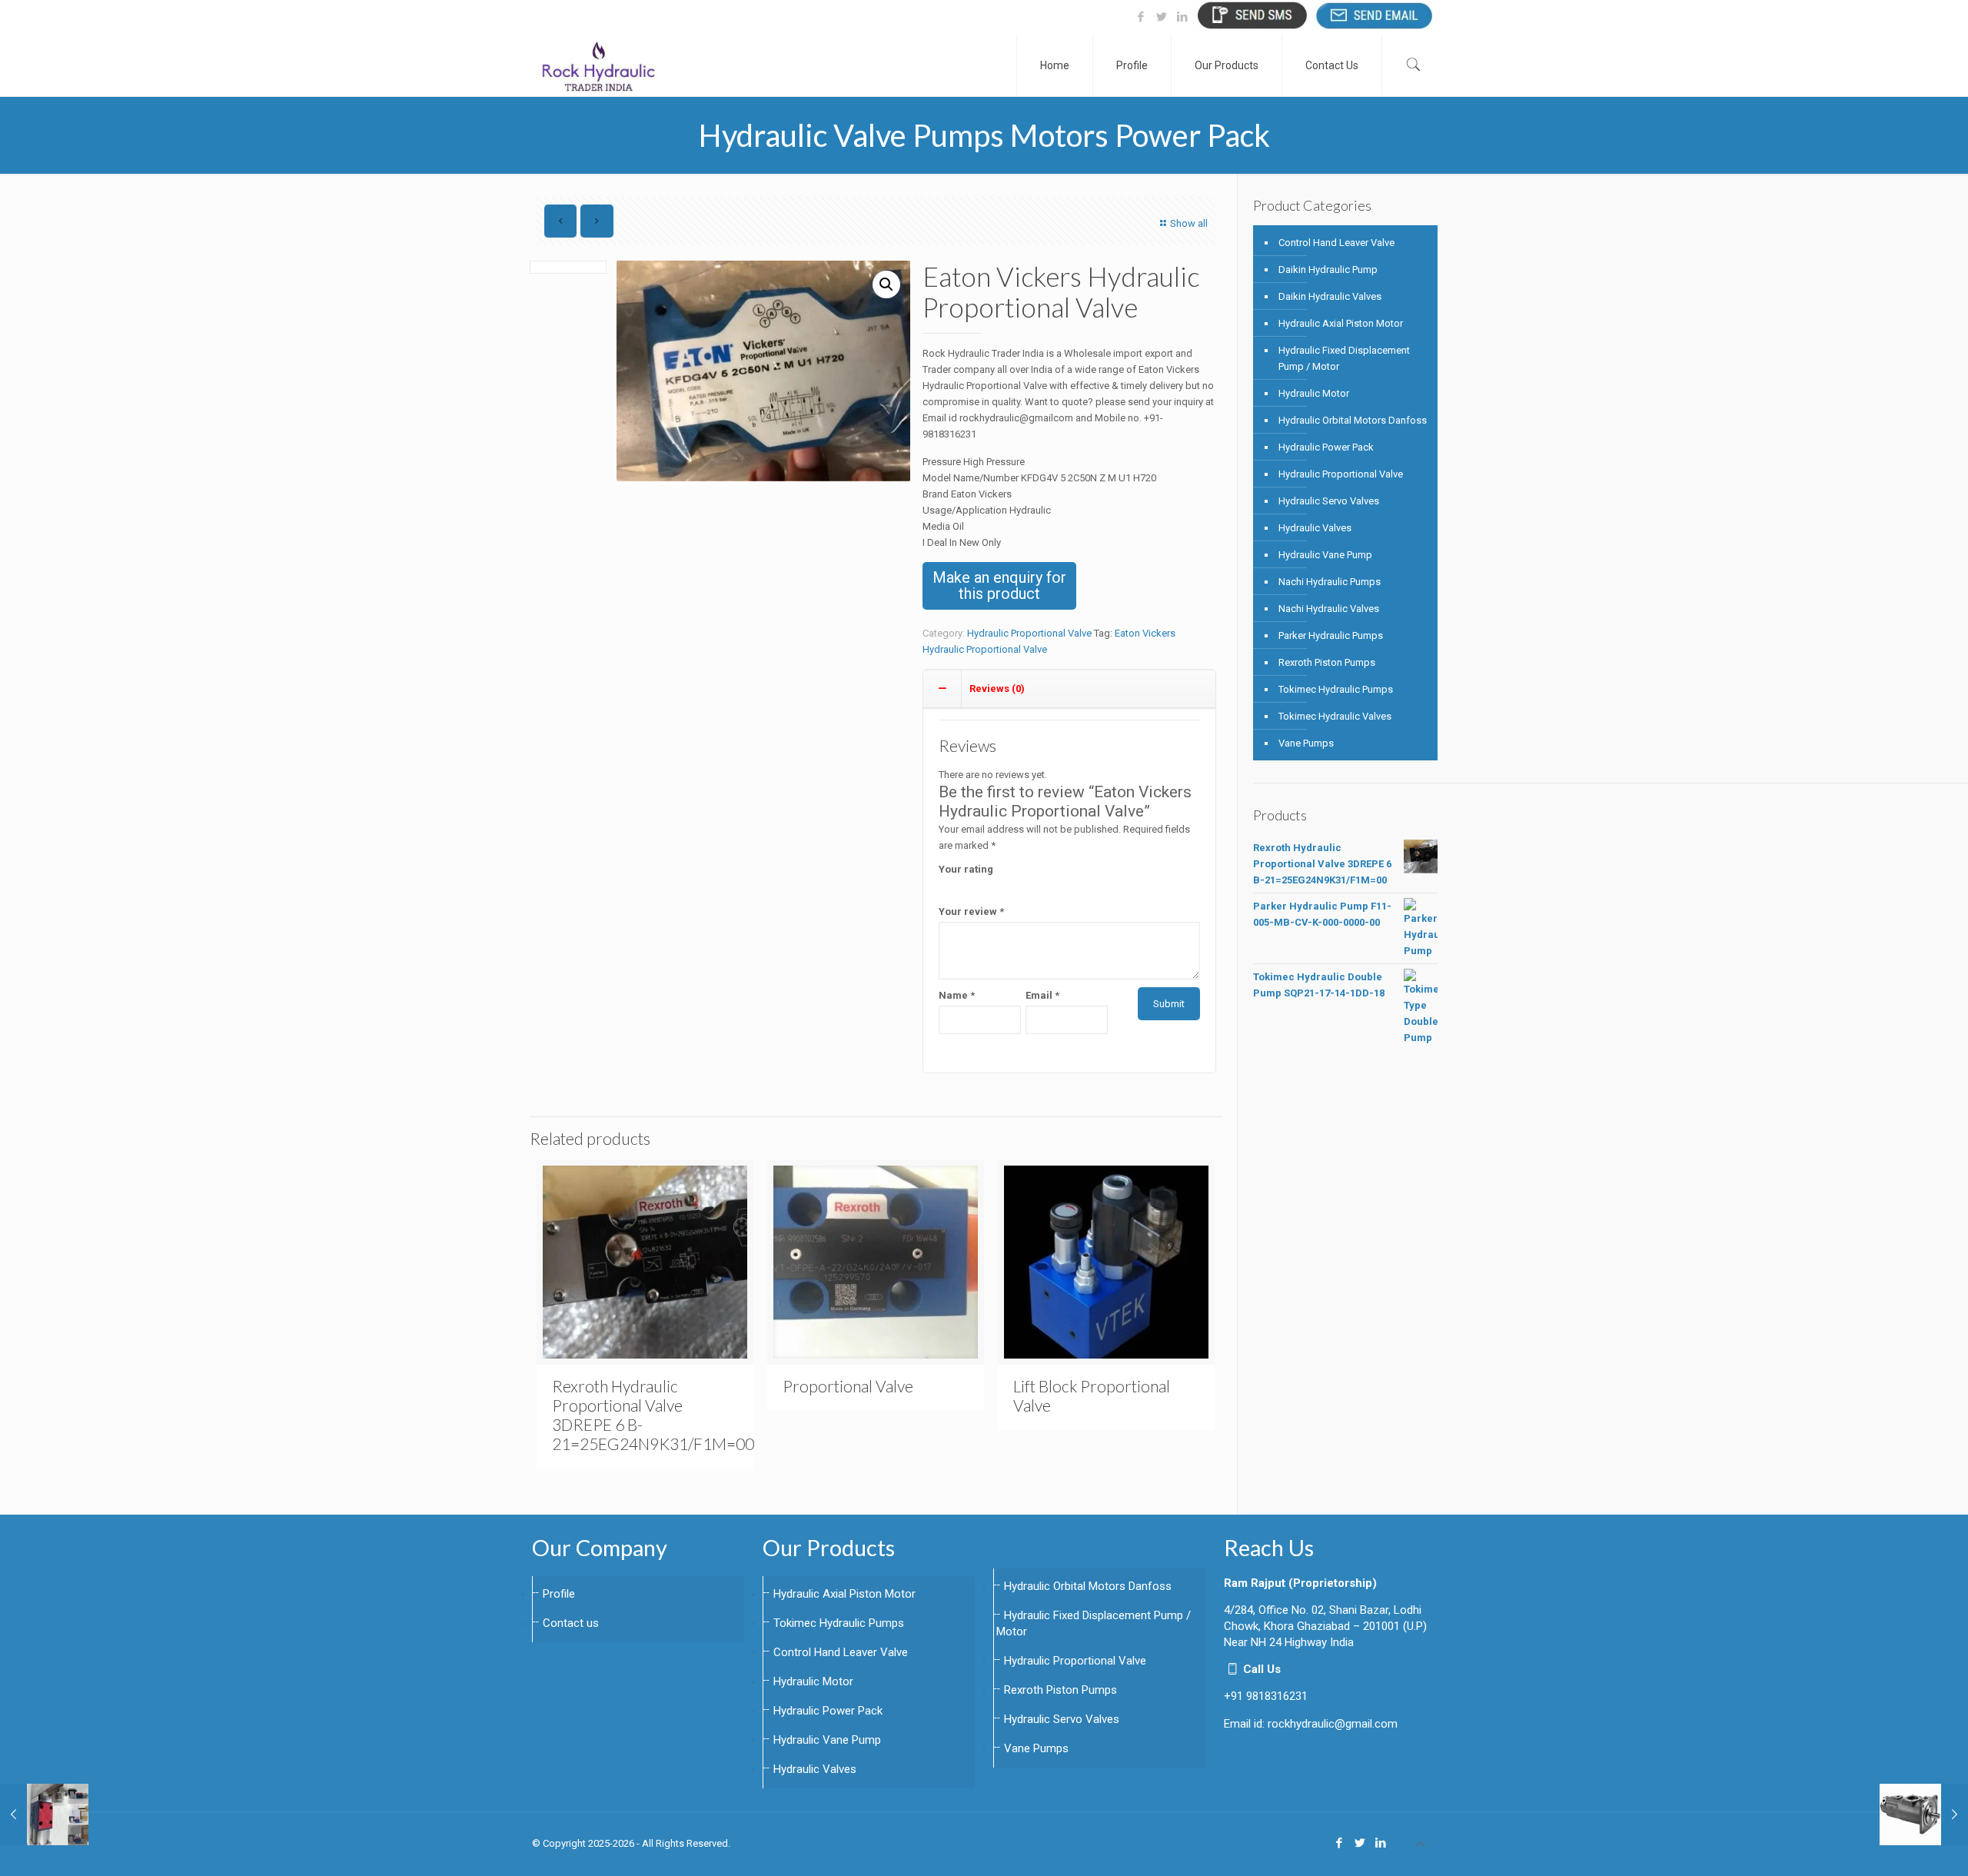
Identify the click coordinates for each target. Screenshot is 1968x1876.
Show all (1189, 223)
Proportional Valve (848, 1386)
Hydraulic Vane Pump (1325, 555)
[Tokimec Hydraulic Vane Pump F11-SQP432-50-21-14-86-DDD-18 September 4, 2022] (1924, 1814)
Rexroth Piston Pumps (1327, 662)
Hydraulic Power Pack (1326, 447)
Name (957, 995)
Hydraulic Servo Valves (1329, 501)
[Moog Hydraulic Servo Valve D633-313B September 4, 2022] (44, 1814)
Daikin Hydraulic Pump (1328, 269)
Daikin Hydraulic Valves (1330, 296)
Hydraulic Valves (1315, 528)
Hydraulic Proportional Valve (1029, 633)
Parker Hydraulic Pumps (1331, 635)
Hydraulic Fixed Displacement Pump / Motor (1344, 358)
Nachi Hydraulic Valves (1329, 609)
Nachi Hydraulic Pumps (1330, 582)
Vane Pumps (1306, 743)
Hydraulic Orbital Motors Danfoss (1353, 420)
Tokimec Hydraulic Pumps (1336, 689)
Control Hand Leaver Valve (1336, 243)
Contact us (571, 1623)
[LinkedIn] (1182, 17)
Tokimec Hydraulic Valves (1335, 716)
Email (1042, 995)
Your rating (966, 869)
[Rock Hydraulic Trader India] (598, 65)
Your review (971, 911)
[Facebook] (1140, 17)
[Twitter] (1161, 17)
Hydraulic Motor (1314, 393)
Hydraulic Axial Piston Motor (1341, 323)
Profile (559, 1594)
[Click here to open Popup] (1252, 15)
